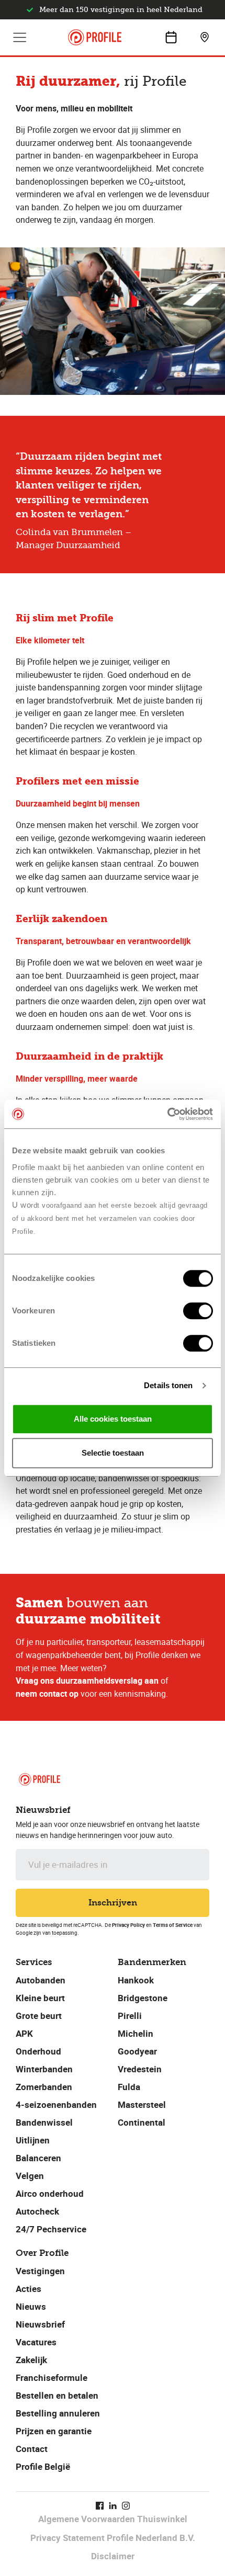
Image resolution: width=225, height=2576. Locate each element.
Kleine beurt (40, 1998)
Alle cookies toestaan (113, 1419)
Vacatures (36, 2342)
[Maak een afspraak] (171, 37)
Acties (29, 2289)
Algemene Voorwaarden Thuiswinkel (113, 2519)
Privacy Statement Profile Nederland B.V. (113, 2538)
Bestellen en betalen (57, 2395)
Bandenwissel (44, 2122)
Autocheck (37, 2211)
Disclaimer (113, 2556)
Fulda (129, 2087)
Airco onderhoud (50, 2193)
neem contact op (47, 1694)
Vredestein (140, 2069)
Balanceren (38, 2158)
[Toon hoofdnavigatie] (20, 37)
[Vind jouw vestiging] (205, 37)
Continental (142, 2122)
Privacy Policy (128, 1925)
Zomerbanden (44, 2087)
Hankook (136, 1980)
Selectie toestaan (113, 1453)
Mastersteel (142, 2104)
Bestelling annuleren (58, 2413)
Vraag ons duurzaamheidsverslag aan (87, 1681)
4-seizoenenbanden (56, 2104)
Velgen (30, 2176)
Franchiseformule (52, 2378)
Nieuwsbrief (40, 2324)
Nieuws (31, 2306)
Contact (32, 2449)
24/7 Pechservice (51, 2229)
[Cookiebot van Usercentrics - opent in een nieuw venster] (167, 1114)
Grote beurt (39, 2016)
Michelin (136, 2033)
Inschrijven (113, 1903)
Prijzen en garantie (54, 2431)
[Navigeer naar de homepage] (95, 37)
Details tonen (168, 1385)
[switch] (198, 1311)
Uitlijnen (33, 2140)
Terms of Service (173, 1925)
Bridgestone (143, 1998)
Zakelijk (31, 2360)
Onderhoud (38, 2051)
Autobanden (41, 1980)
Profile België (43, 2466)
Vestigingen (40, 2271)
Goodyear (137, 2051)
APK (24, 2033)
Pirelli (130, 2016)
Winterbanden (44, 2069)
